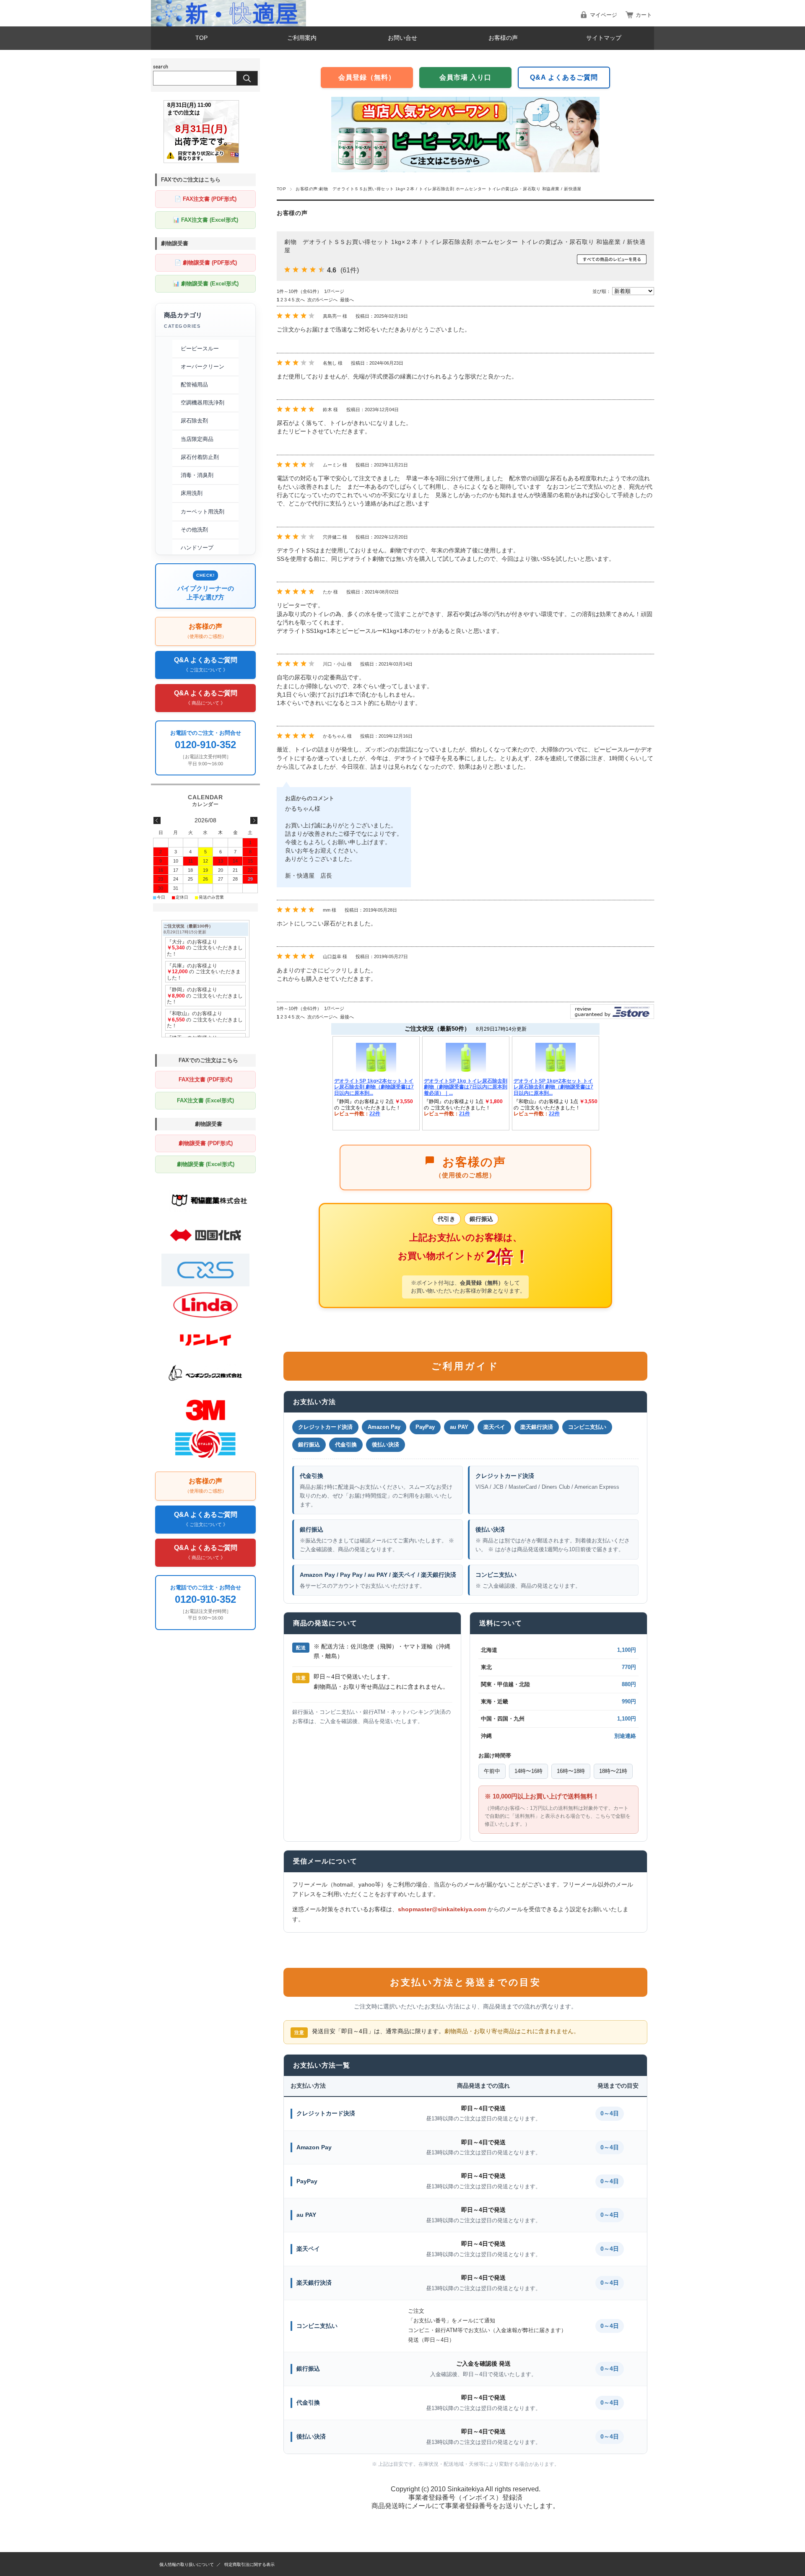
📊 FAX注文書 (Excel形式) (205, 220)
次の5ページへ (322, 300)
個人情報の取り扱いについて (187, 2564)
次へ (300, 300)
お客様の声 (503, 38)
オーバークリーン (203, 367)
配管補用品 (194, 385)
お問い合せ (402, 38)
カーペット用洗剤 (203, 512)
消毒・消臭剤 (197, 475)
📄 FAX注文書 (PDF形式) (205, 199)
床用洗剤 (192, 493)
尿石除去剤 (194, 421)
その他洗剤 (194, 530)
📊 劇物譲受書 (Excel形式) (206, 284)
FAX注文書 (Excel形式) (205, 1100)
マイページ (604, 15)
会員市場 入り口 (465, 77)
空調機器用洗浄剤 (203, 403)
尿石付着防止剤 (200, 457)
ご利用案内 (302, 38)
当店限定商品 (197, 439)
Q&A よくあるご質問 (564, 77)
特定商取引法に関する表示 (249, 2564)
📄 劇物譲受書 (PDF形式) (206, 263)
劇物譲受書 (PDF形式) (206, 1143)
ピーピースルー (200, 349)
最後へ (347, 300)
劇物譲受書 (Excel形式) (206, 1164)
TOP (201, 38)
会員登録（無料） (367, 77)
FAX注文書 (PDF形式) (205, 1079)
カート (644, 15)
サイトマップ (604, 38)
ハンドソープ (197, 548)
